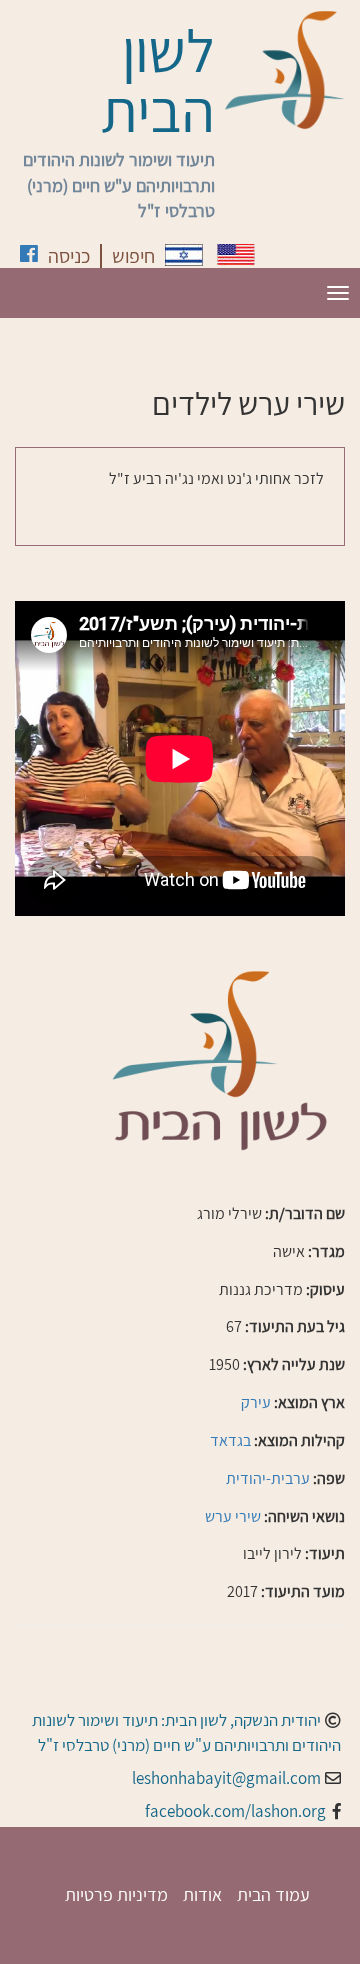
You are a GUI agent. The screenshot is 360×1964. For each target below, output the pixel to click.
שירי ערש (233, 1516)
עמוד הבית (273, 1894)
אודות (202, 1894)
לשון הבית (158, 80)
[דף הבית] (285, 70)
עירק (256, 1402)
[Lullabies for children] (236, 254)
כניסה (69, 256)
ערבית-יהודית (268, 1478)
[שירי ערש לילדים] (184, 255)
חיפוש (133, 256)
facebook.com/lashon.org (235, 1811)
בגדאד (230, 1440)
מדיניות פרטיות (116, 1894)
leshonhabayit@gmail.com (226, 1778)
